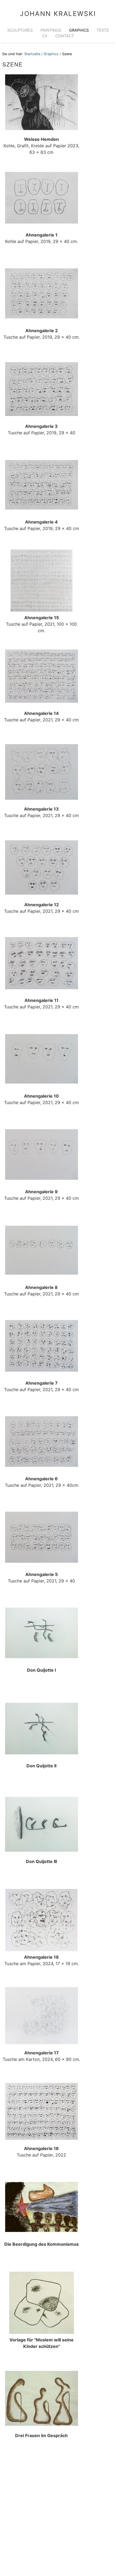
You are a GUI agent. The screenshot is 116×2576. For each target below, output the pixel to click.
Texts (103, 30)
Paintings (51, 30)
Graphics (79, 30)
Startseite (32, 54)
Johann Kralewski (58, 14)
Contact (65, 36)
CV (45, 36)
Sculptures (20, 30)
